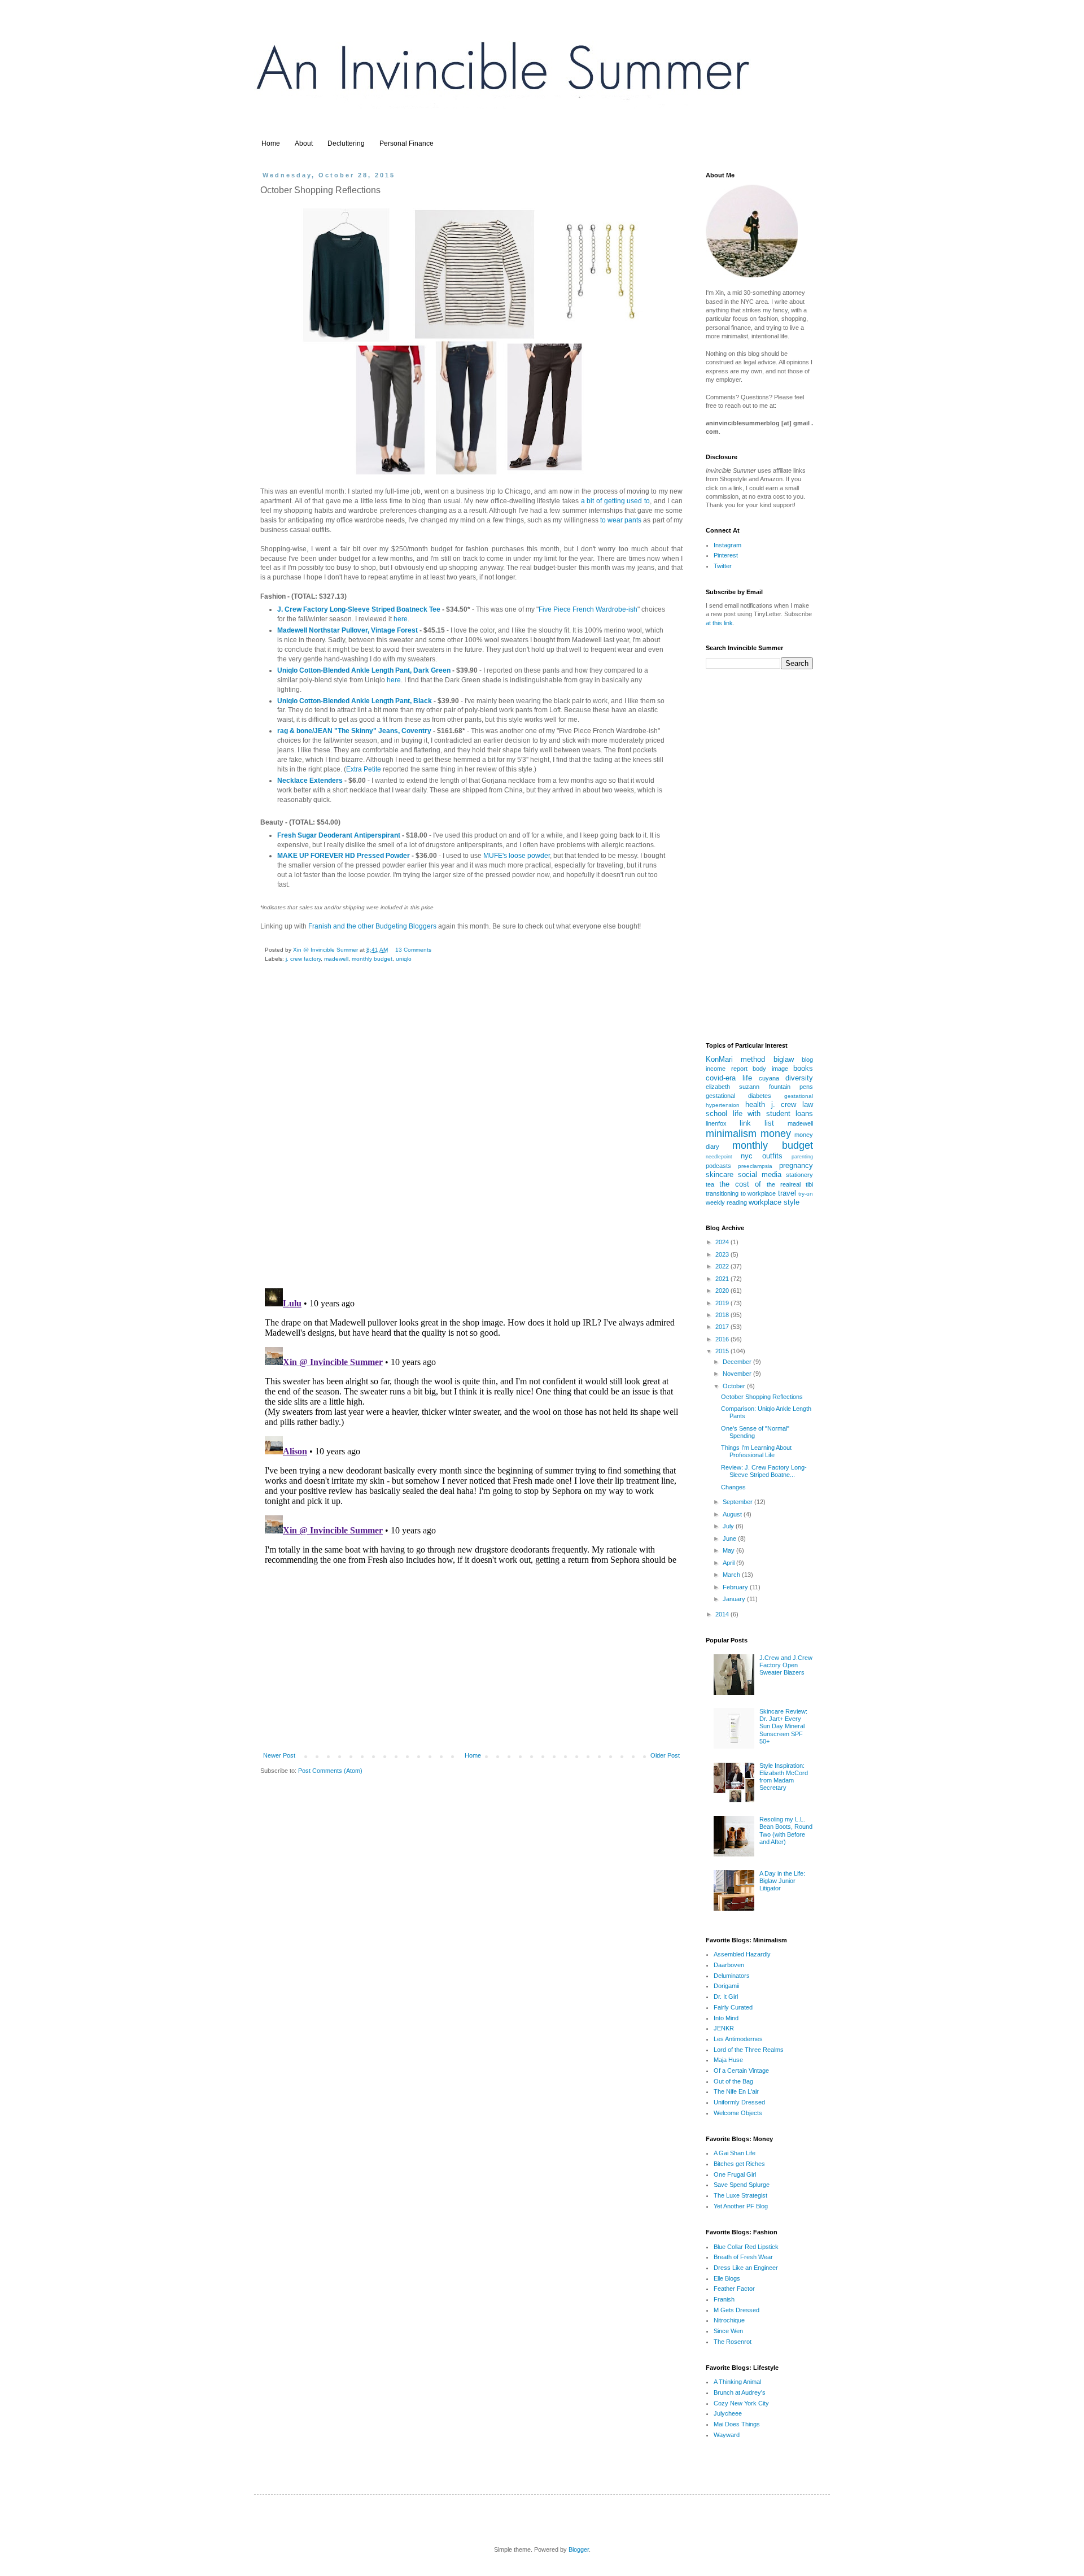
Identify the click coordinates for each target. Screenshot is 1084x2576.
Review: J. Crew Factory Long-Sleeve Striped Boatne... (764, 1471)
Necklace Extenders (310, 781)
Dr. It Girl (726, 1997)
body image (770, 1069)
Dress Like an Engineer (746, 2268)
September (738, 1502)
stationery (799, 1175)
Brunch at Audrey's (740, 2392)
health (755, 1104)
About (304, 143)
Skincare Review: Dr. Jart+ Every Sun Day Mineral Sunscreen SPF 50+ (783, 1726)
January (735, 1599)
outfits (772, 1156)
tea (710, 1184)
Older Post (665, 1755)
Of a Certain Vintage (741, 2071)
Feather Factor (734, 2289)
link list (757, 1123)
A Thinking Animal (737, 2382)
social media (760, 1174)
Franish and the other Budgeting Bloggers (372, 926)
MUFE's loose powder (517, 856)
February (736, 1587)
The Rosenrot (733, 2342)
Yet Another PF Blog (741, 2206)
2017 (723, 1327)
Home (271, 143)
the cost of (740, 1184)
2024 (723, 1242)
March (732, 1575)
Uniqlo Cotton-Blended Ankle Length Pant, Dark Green (364, 670)
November (738, 1374)
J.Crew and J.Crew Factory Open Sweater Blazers (786, 1665)
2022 (723, 1266)
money (776, 1134)
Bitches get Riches (739, 2164)
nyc (747, 1156)
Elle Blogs (727, 2278)
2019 (723, 1303)
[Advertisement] (471, 1660)
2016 (723, 1339)
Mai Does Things (737, 2424)
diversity (799, 1078)
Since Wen (728, 2331)
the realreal (784, 1184)
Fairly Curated (733, 2007)
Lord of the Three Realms (749, 2050)
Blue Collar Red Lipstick (746, 2247)
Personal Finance (406, 143)
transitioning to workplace (741, 1193)
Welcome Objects (738, 2113)
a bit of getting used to (615, 501)
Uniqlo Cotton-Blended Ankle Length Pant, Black (355, 701)
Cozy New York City (741, 2403)
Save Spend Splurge (742, 2185)
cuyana (769, 1078)
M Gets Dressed (736, 2310)
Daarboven (729, 1965)
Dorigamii (726, 1986)
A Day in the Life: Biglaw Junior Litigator (782, 1881)
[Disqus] (471, 1134)
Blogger (579, 2549)
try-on (806, 1194)
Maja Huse (728, 2060)
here (401, 619)
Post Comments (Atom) (330, 1771)
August (733, 1514)
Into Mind (726, 2018)
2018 (723, 1315)
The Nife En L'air (736, 2091)
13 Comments (413, 950)
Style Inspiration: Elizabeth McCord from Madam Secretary (784, 1777)
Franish (724, 2299)
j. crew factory (303, 959)
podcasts (718, 1166)
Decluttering (346, 143)
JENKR (724, 2028)
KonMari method (735, 1059)
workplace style (774, 1202)
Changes (733, 1487)
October (735, 1386)
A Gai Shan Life (735, 2153)
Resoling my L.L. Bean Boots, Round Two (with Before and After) (786, 1830)
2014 (723, 1614)
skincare (720, 1174)
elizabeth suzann (733, 1087)
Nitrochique (729, 2320)
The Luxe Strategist (740, 2195)
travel (787, 1193)
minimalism (731, 1134)
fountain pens (791, 1087)
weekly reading (726, 1202)
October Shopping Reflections (762, 1397)
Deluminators (732, 1976)
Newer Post (279, 1755)
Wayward (727, 2435)
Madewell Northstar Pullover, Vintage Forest (348, 630)
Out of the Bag (733, 2081)
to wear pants (621, 520)
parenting (802, 1157)
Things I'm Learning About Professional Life (756, 1451)
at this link (719, 623)
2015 (723, 1351)
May (729, 1550)
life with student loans (773, 1113)
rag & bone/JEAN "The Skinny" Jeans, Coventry (354, 731)
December (738, 1362)
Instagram (727, 545)
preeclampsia (755, 1166)
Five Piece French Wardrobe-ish (588, 609)
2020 (723, 1291)
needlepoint (719, 1157)
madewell (336, 959)
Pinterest (726, 555)
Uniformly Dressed (739, 2102)
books (803, 1068)
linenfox (716, 1123)
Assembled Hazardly (742, 1954)
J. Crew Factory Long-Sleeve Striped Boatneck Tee (359, 609)
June (730, 1538)
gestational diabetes (738, 1096)
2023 (723, 1254)
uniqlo (404, 959)
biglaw (784, 1059)
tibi (809, 1184)
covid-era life (729, 1078)
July (729, 1526)
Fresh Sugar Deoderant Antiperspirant (339, 835)
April (729, 1563)
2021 (723, 1279)
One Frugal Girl (735, 2174)
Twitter (723, 566)
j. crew (784, 1104)
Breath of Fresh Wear (743, 2257)
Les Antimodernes (738, 2039)
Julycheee (728, 2413)
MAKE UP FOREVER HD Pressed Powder (344, 856)
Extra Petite (364, 769)
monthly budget (372, 959)
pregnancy (796, 1165)
